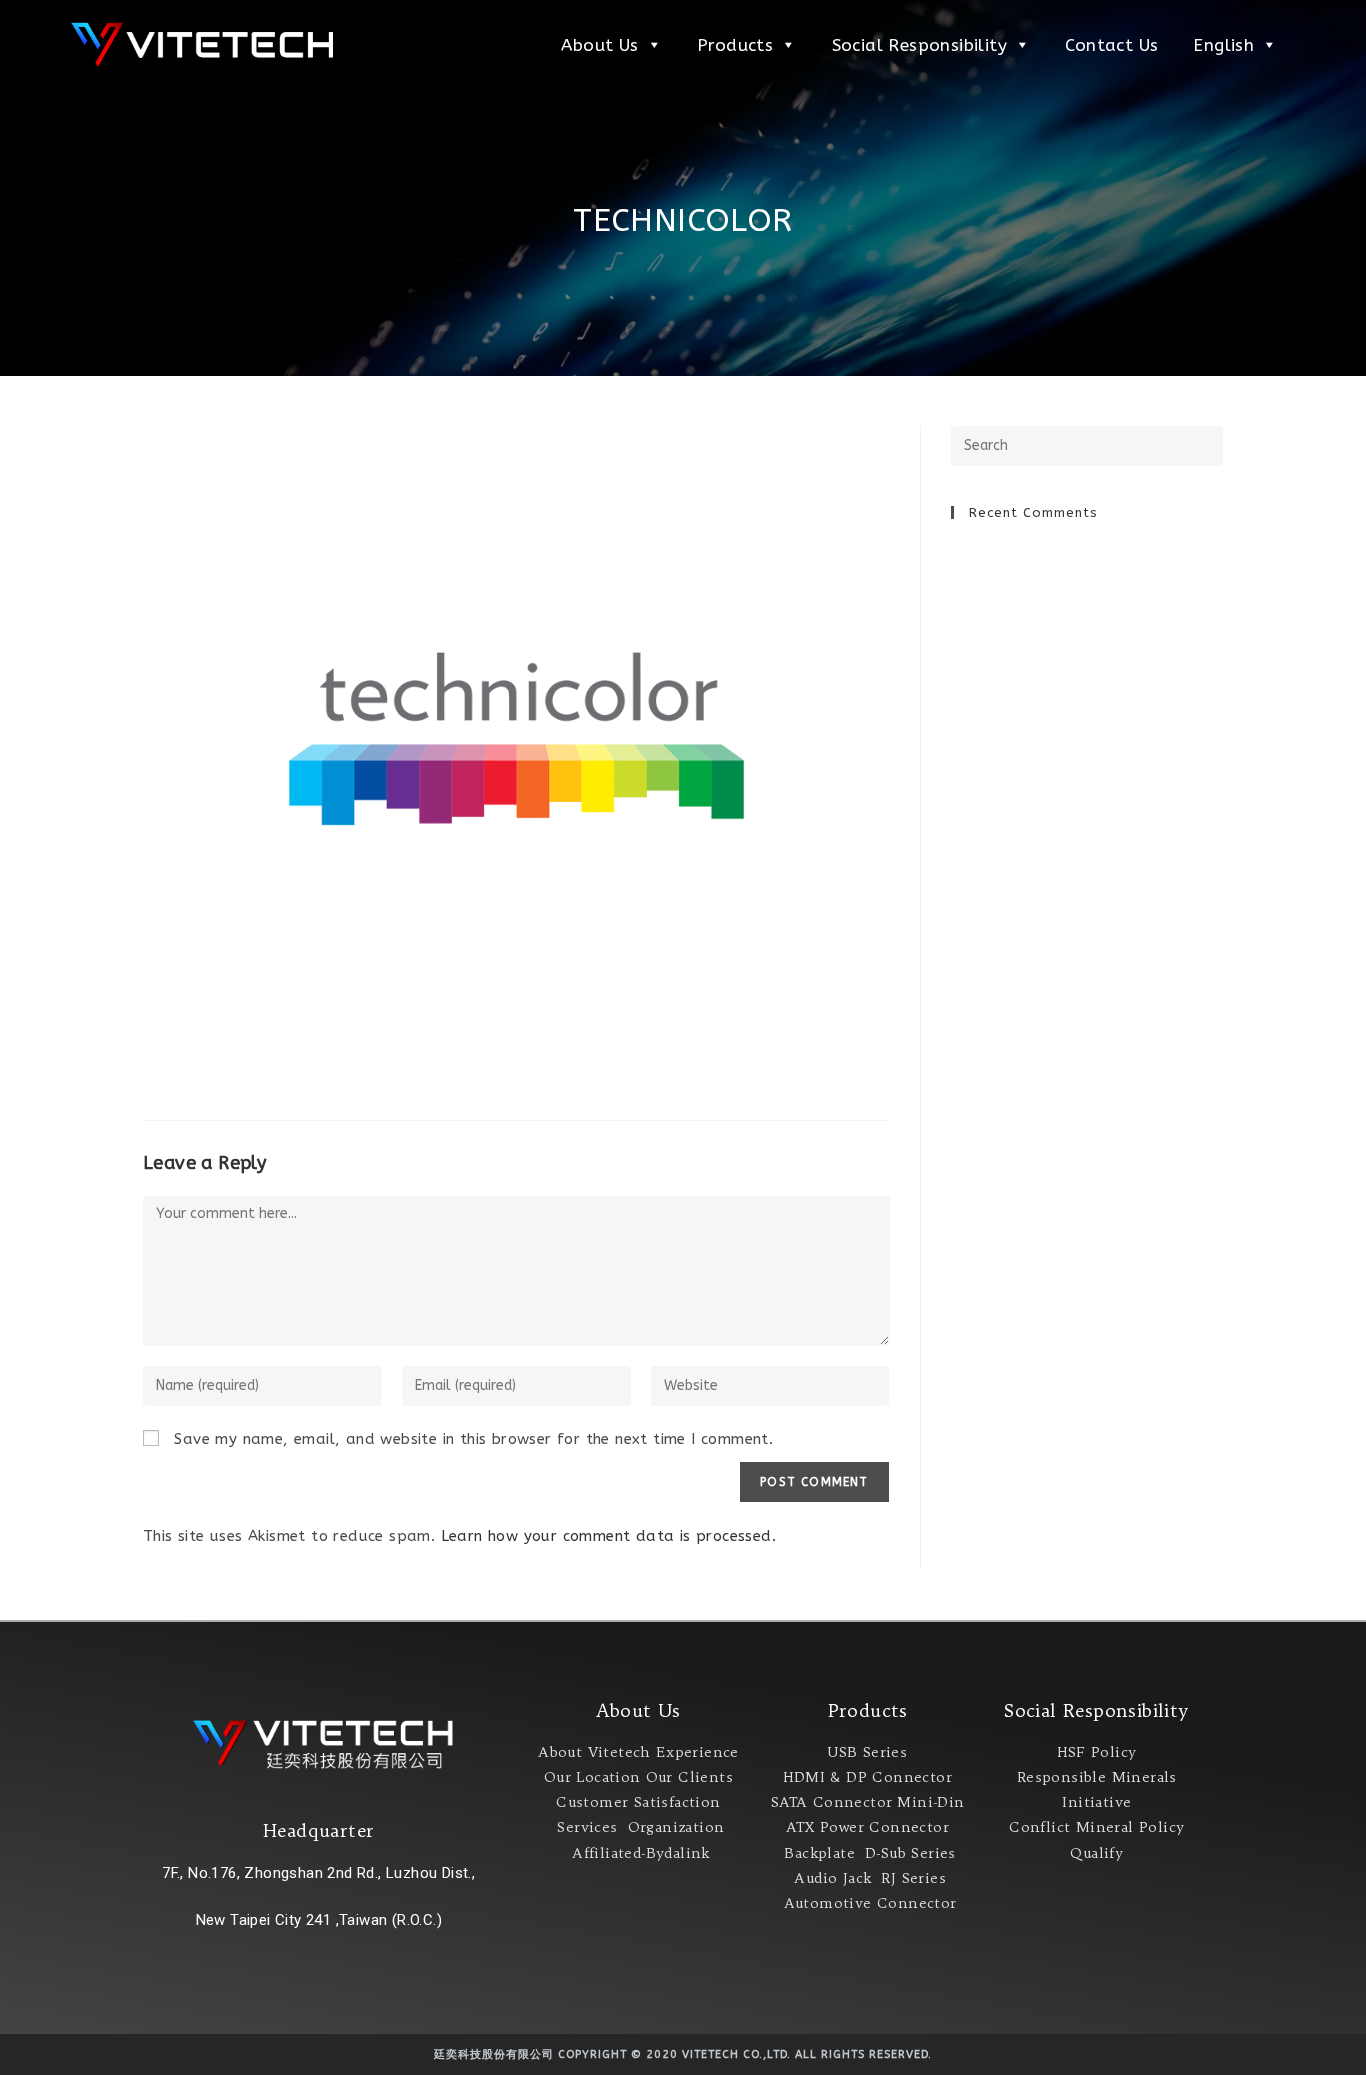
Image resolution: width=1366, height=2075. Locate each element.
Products (735, 45)
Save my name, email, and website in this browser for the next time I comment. (473, 1439)
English (1223, 45)
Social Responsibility (919, 45)
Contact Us (1111, 45)
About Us (599, 45)
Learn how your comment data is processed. (608, 1536)
